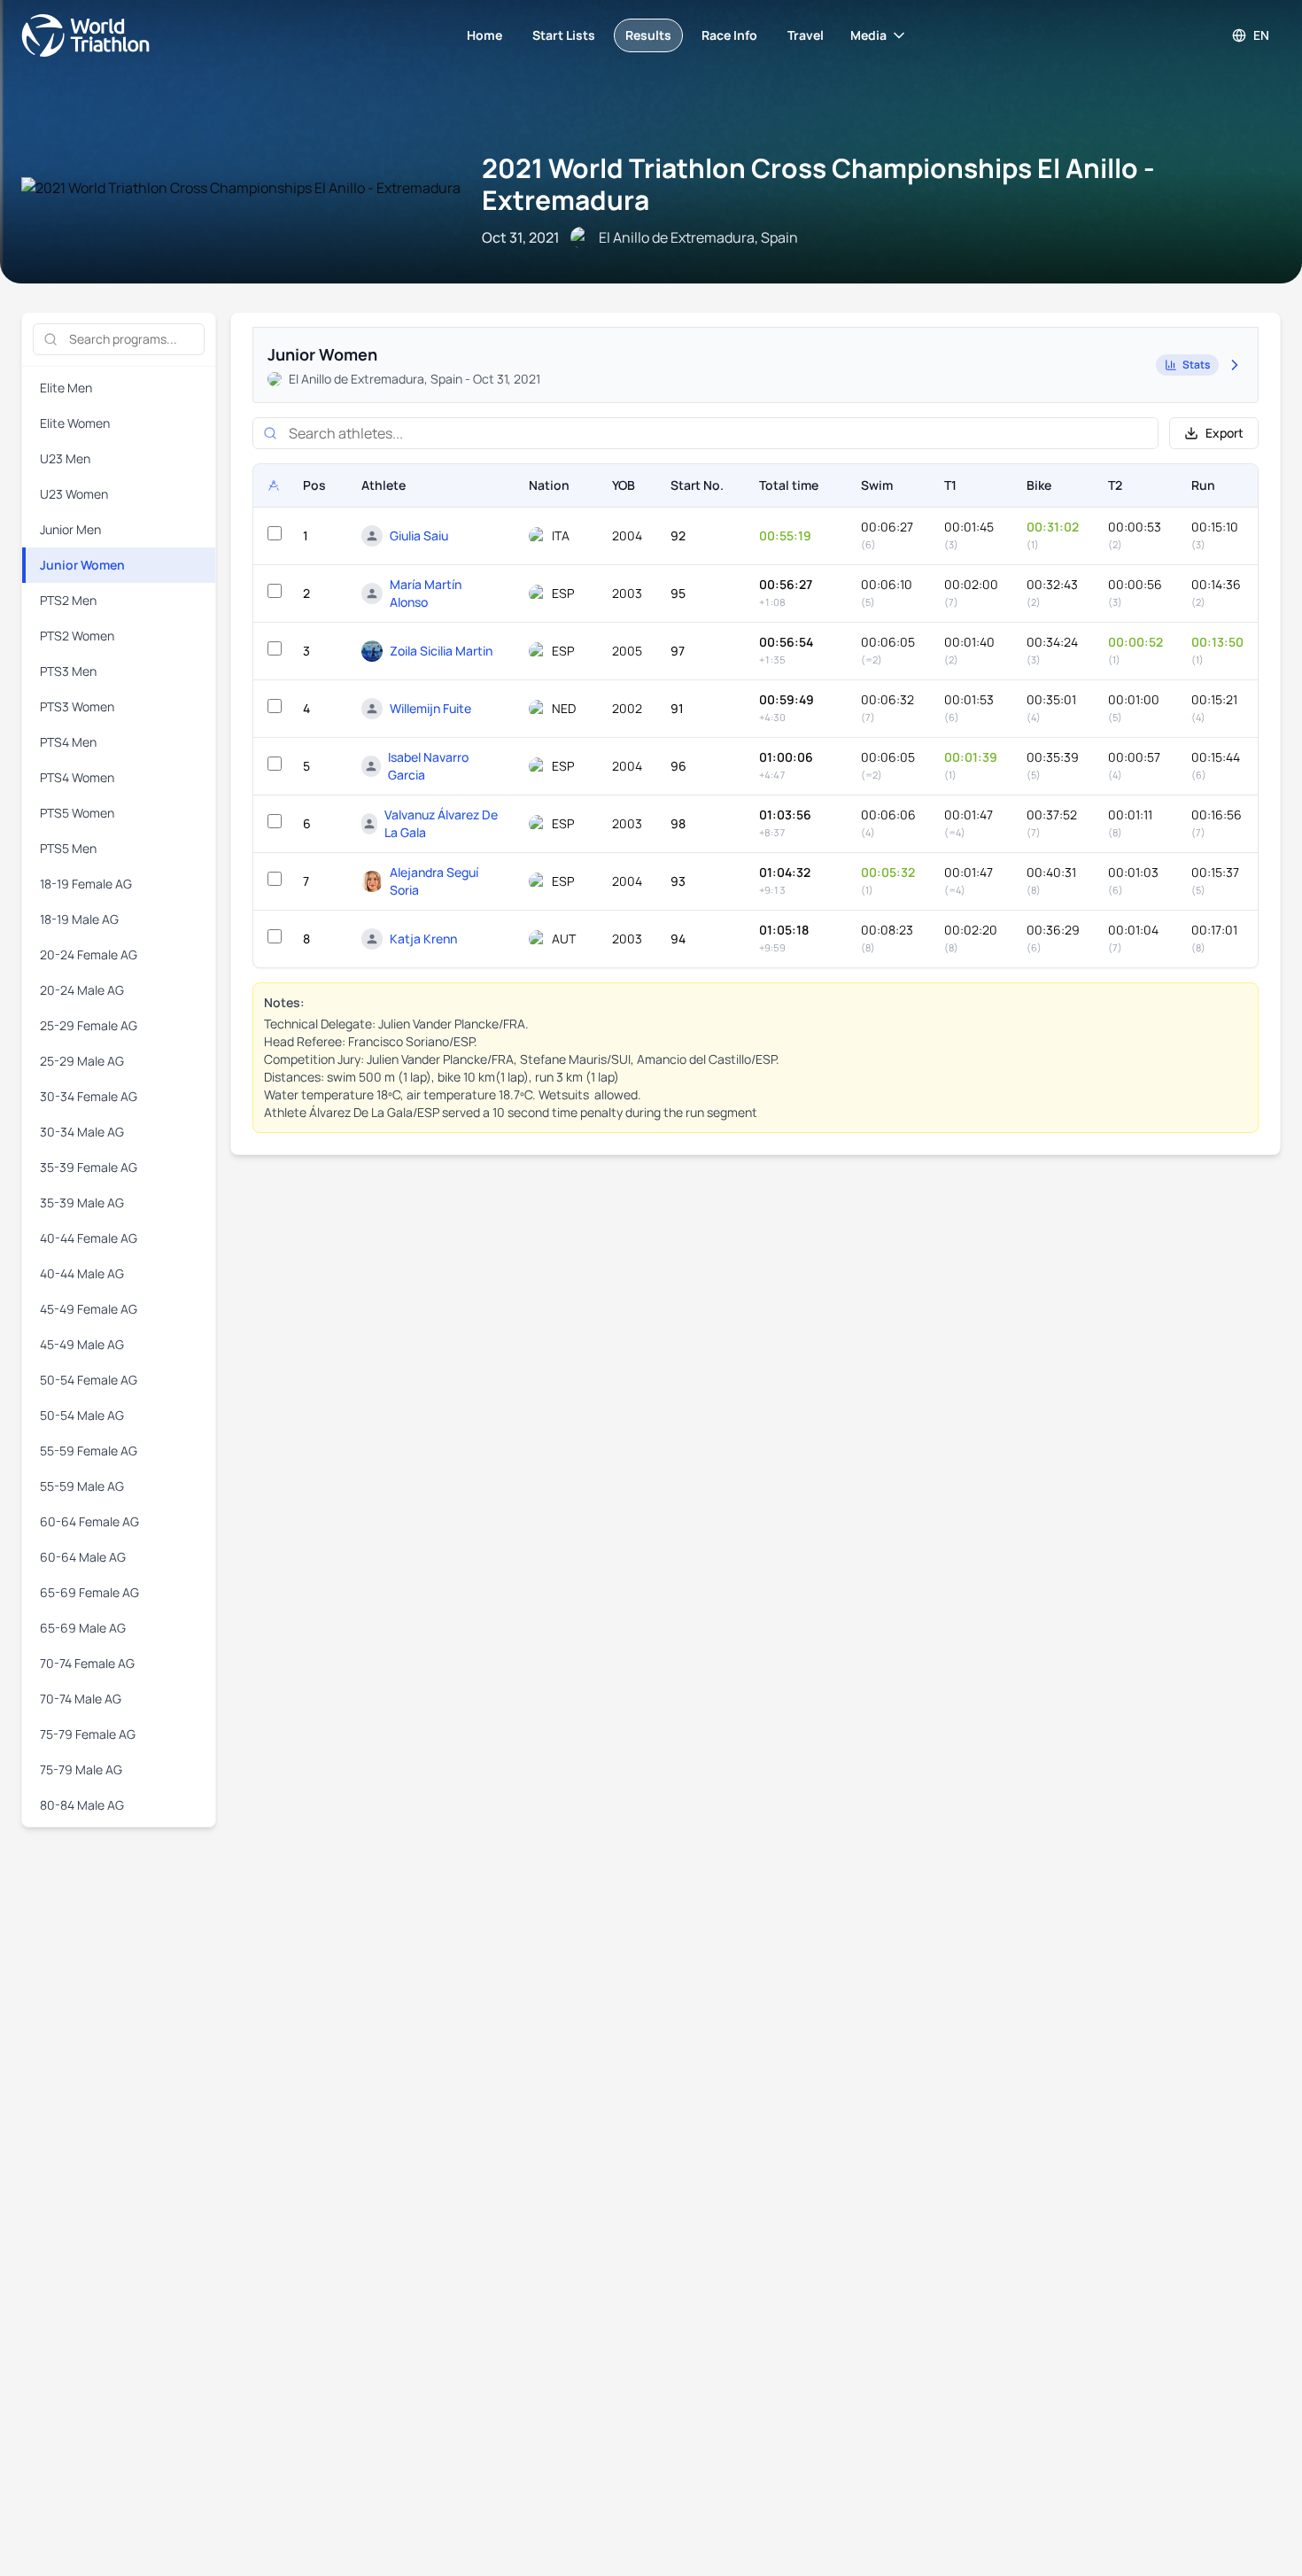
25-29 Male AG (82, 1061)
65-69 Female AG (89, 1592)
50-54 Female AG (89, 1380)
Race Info (729, 35)
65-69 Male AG (83, 1628)
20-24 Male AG (82, 990)
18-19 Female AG (86, 884)
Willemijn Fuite (430, 708)
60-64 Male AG (83, 1557)
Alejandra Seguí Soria (434, 881)
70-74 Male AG (81, 1699)
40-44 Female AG (89, 1238)
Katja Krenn (423, 939)
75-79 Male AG (81, 1769)
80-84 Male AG (82, 1805)
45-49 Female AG (89, 1309)
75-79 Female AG (88, 1734)
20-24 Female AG (89, 954)
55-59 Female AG (89, 1451)
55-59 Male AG (82, 1486)
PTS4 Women (77, 777)
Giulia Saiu (419, 535)
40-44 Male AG (82, 1273)
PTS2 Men (68, 600)
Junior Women (82, 565)
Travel (806, 35)
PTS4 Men (68, 742)
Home (484, 35)
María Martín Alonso (426, 593)
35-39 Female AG (89, 1167)
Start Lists (564, 35)
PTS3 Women (77, 706)
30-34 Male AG (82, 1132)
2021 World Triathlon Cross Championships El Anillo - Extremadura (818, 184)
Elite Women (75, 423)
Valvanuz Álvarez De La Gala (441, 823)
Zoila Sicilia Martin (441, 651)
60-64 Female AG (89, 1521)
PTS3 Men (68, 671)
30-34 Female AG (89, 1096)
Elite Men (66, 388)
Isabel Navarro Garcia (428, 766)
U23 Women (74, 494)
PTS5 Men (68, 848)
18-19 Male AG (79, 919)
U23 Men (65, 458)
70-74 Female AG (87, 1663)
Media (868, 35)
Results (648, 35)
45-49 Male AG (82, 1344)
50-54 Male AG (82, 1415)
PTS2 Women (77, 636)
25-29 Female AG (89, 1025)
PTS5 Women (77, 813)
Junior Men (70, 529)
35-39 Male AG (82, 1203)
